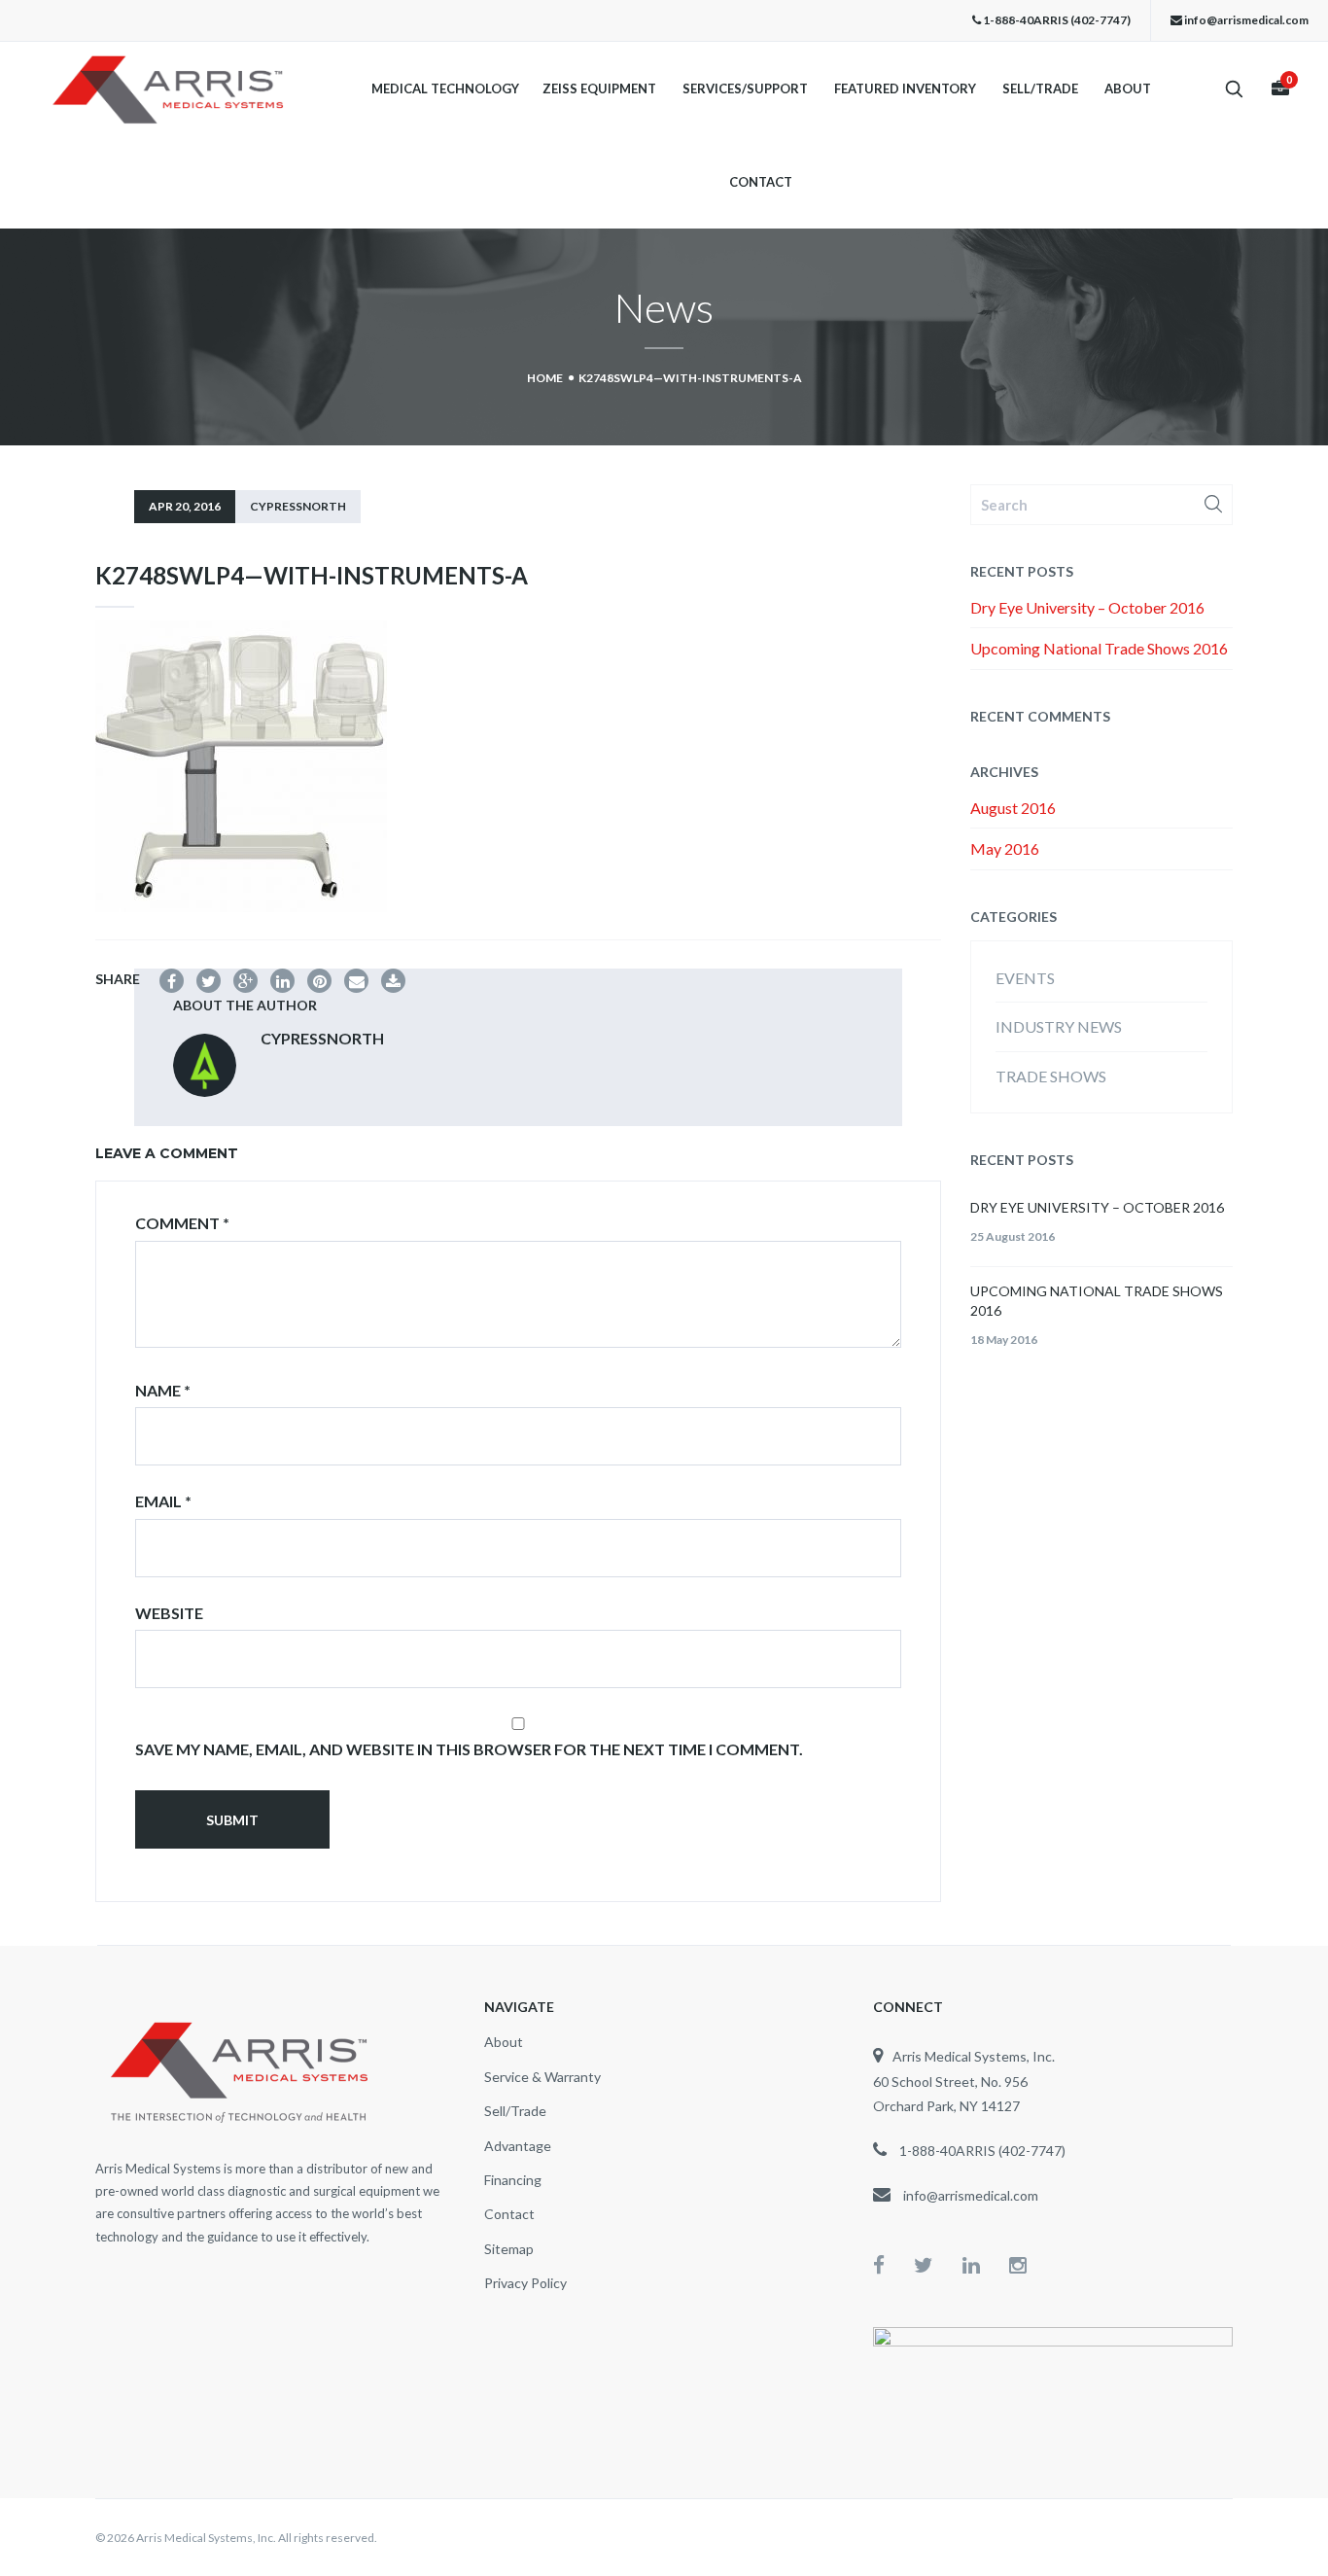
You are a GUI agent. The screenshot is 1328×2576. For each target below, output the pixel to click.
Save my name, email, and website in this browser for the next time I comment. (469, 1749)
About (1128, 89)
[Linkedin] (986, 2264)
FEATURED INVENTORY (905, 89)
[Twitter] (938, 2264)
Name (163, 1390)
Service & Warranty (542, 2077)
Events (1025, 978)
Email (163, 1501)
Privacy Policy (525, 2283)
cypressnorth (298, 506)
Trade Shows (1051, 1076)
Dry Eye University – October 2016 (1087, 607)
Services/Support (745, 89)
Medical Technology (445, 89)
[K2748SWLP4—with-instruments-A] (172, 981)
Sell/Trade (1040, 89)
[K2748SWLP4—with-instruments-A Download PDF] (393, 981)
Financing (513, 2180)
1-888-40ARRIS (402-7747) (1057, 20)
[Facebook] (893, 2264)
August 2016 (1013, 808)
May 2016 (1005, 848)
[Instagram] (1018, 2264)
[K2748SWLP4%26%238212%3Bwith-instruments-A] (209, 981)
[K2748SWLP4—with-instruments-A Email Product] (356, 981)
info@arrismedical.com (1246, 20)
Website (169, 1613)
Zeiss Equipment (599, 89)
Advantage (518, 2146)
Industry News (1059, 1026)
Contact (761, 182)
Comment (182, 1223)
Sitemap (509, 2249)
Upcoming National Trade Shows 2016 (1099, 648)
